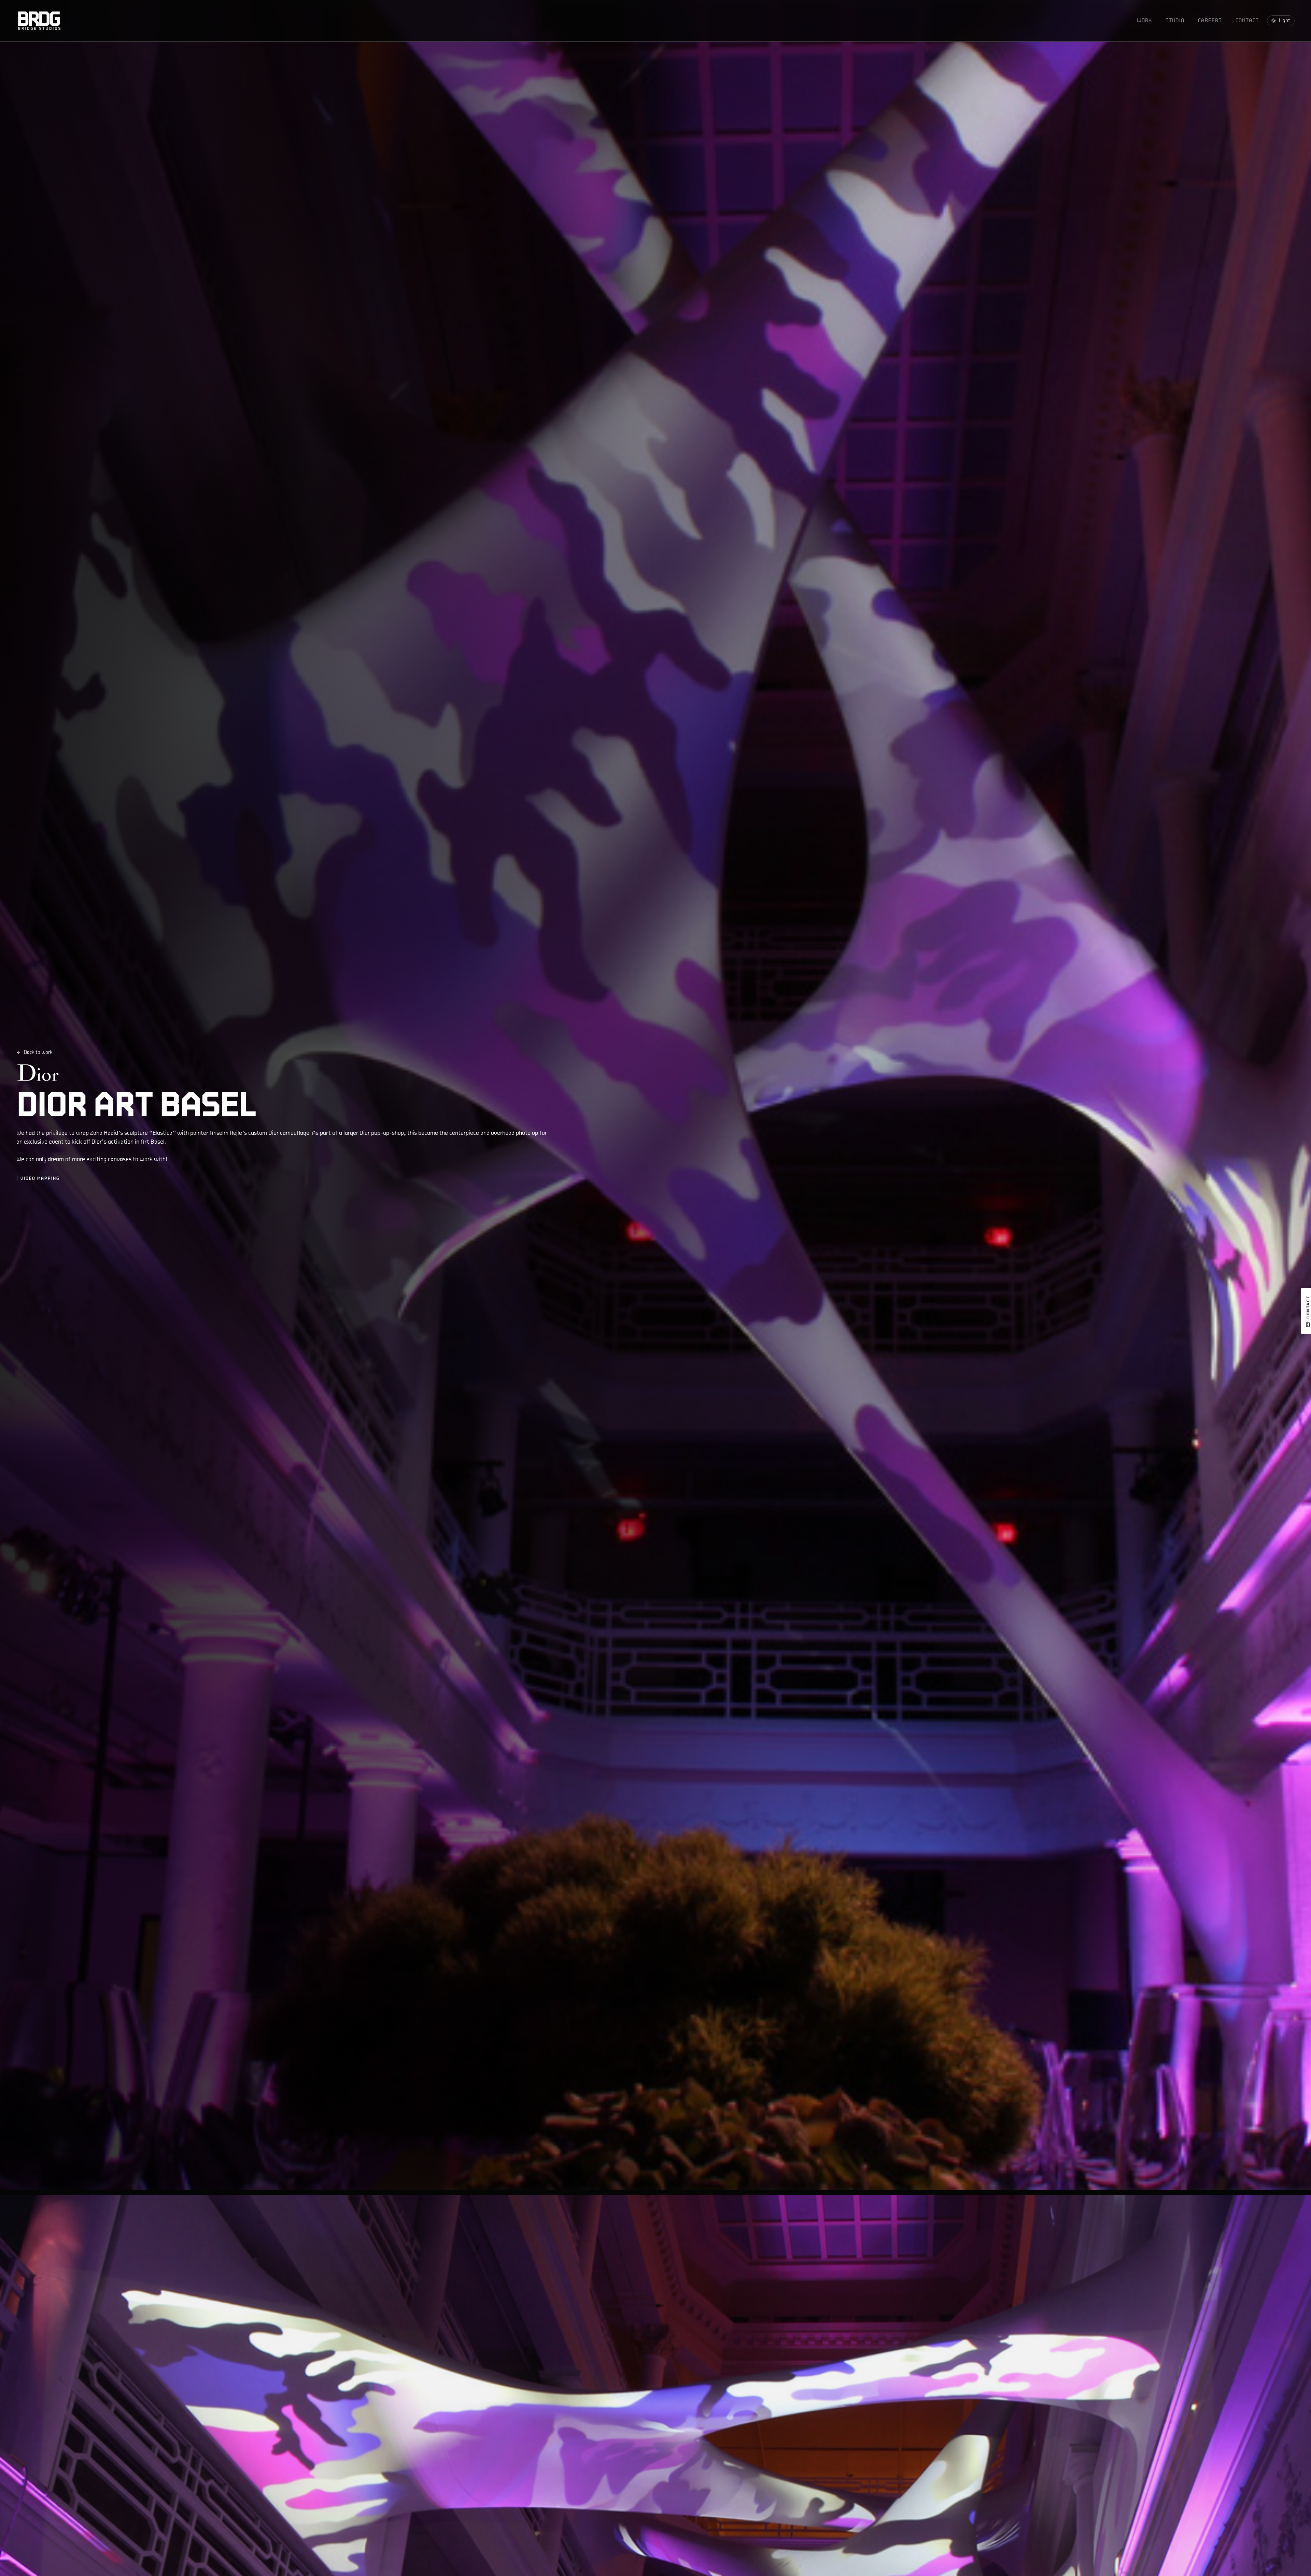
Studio (1175, 20)
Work (1144, 20)
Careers (1210, 20)
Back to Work (38, 1052)
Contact (1247, 20)
